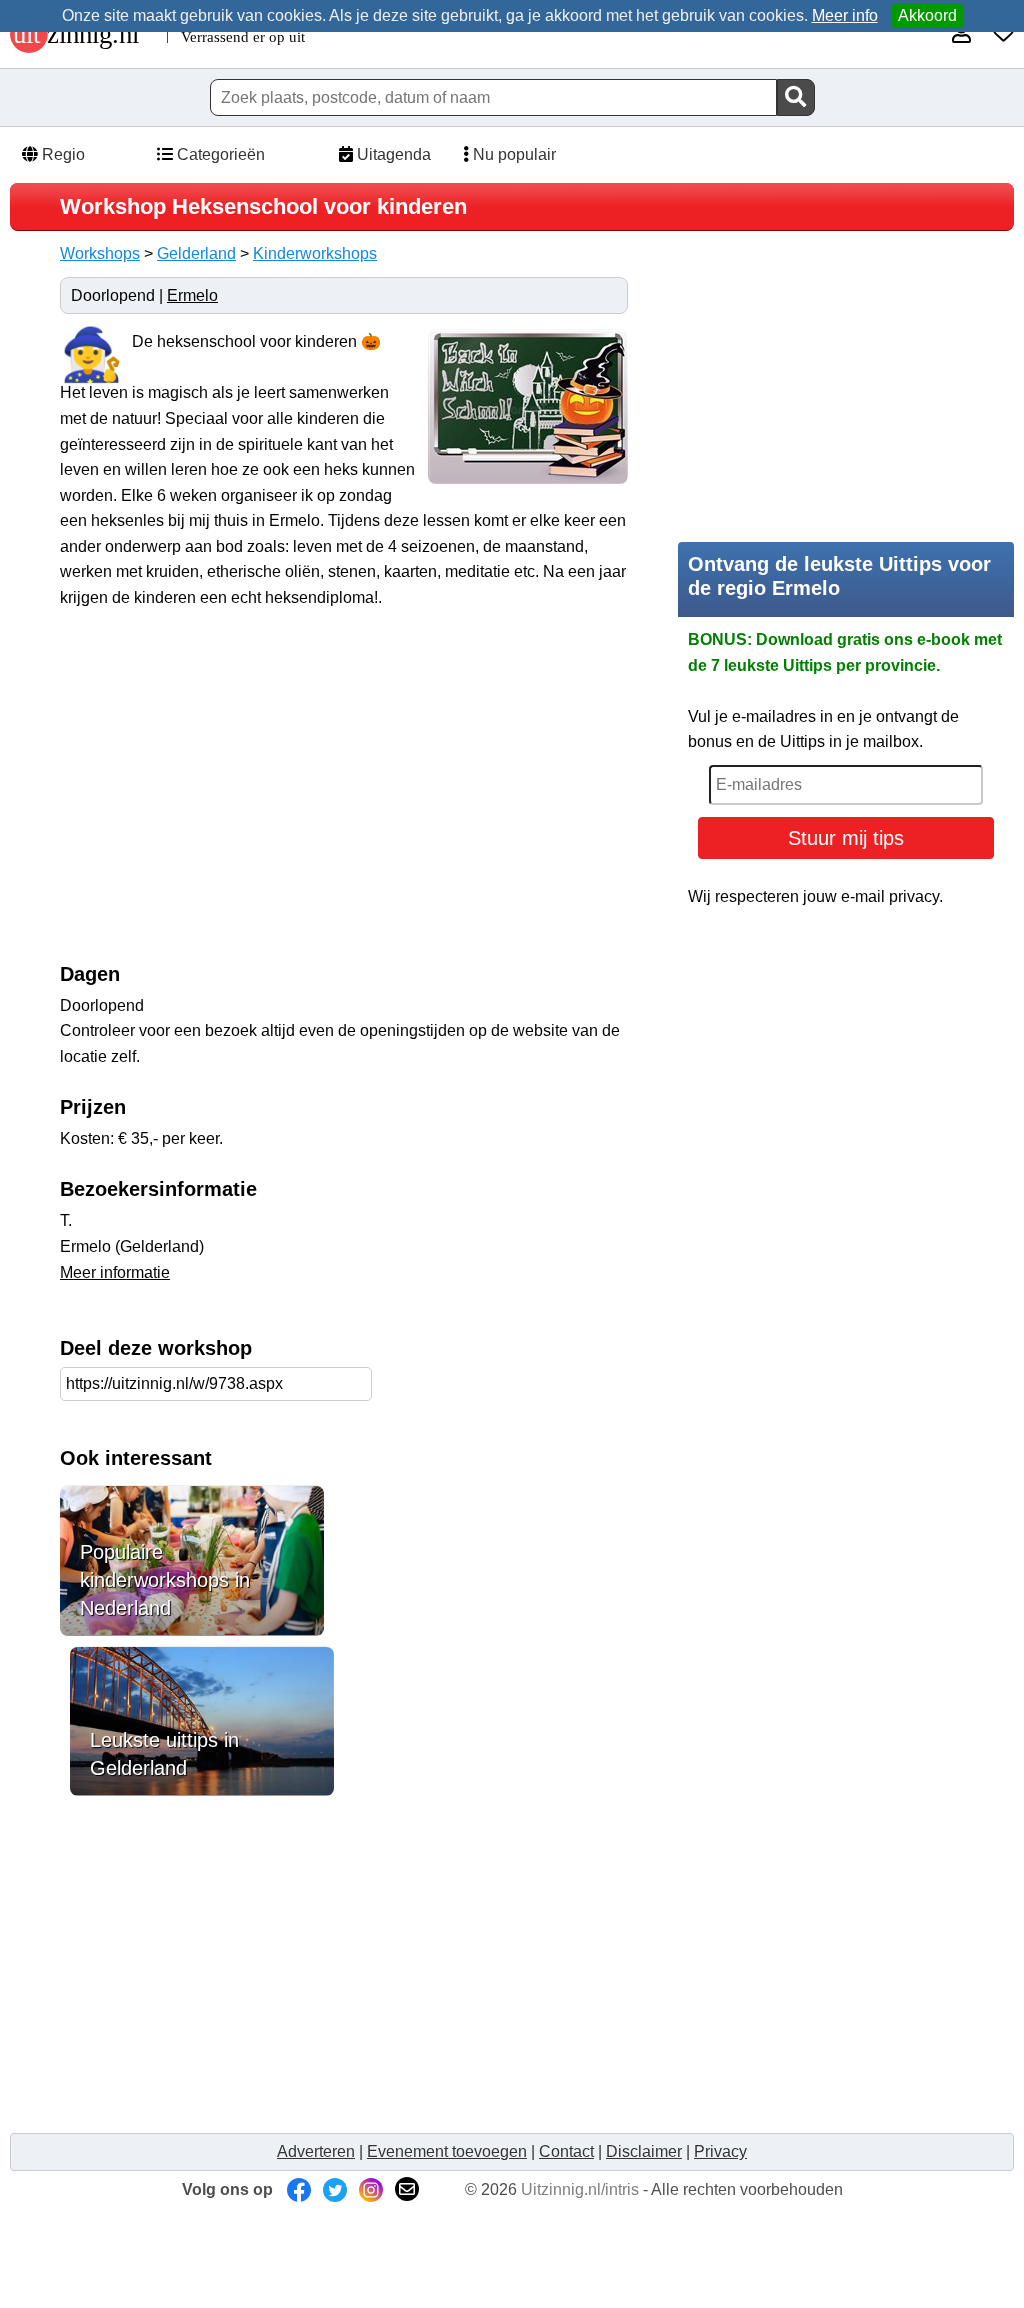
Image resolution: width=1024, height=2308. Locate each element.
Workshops (100, 253)
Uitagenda (392, 154)
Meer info (845, 15)
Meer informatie (115, 1272)
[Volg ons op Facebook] (299, 2189)
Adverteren (316, 2151)
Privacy (720, 2151)
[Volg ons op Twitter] (335, 2189)
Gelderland (196, 253)
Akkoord (927, 15)
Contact (566, 2151)
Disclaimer (644, 2151)
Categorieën (219, 154)
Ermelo (192, 295)
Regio (61, 154)
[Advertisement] (228, 796)
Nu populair (512, 154)
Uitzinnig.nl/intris (580, 2189)
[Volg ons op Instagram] (371, 2189)
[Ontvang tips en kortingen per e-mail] (407, 2189)
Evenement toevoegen (447, 2151)
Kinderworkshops (315, 253)
